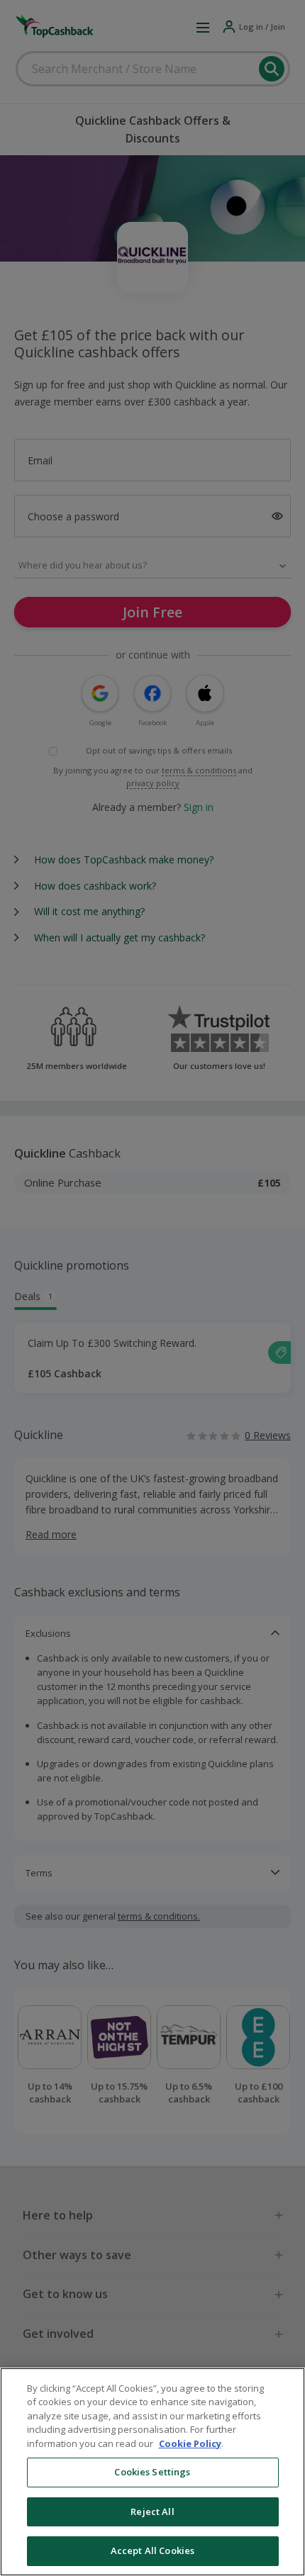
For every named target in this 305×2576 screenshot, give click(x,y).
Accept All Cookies (152, 2550)
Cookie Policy (190, 2443)
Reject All (152, 2511)
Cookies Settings (152, 2472)
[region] (152, 2472)
